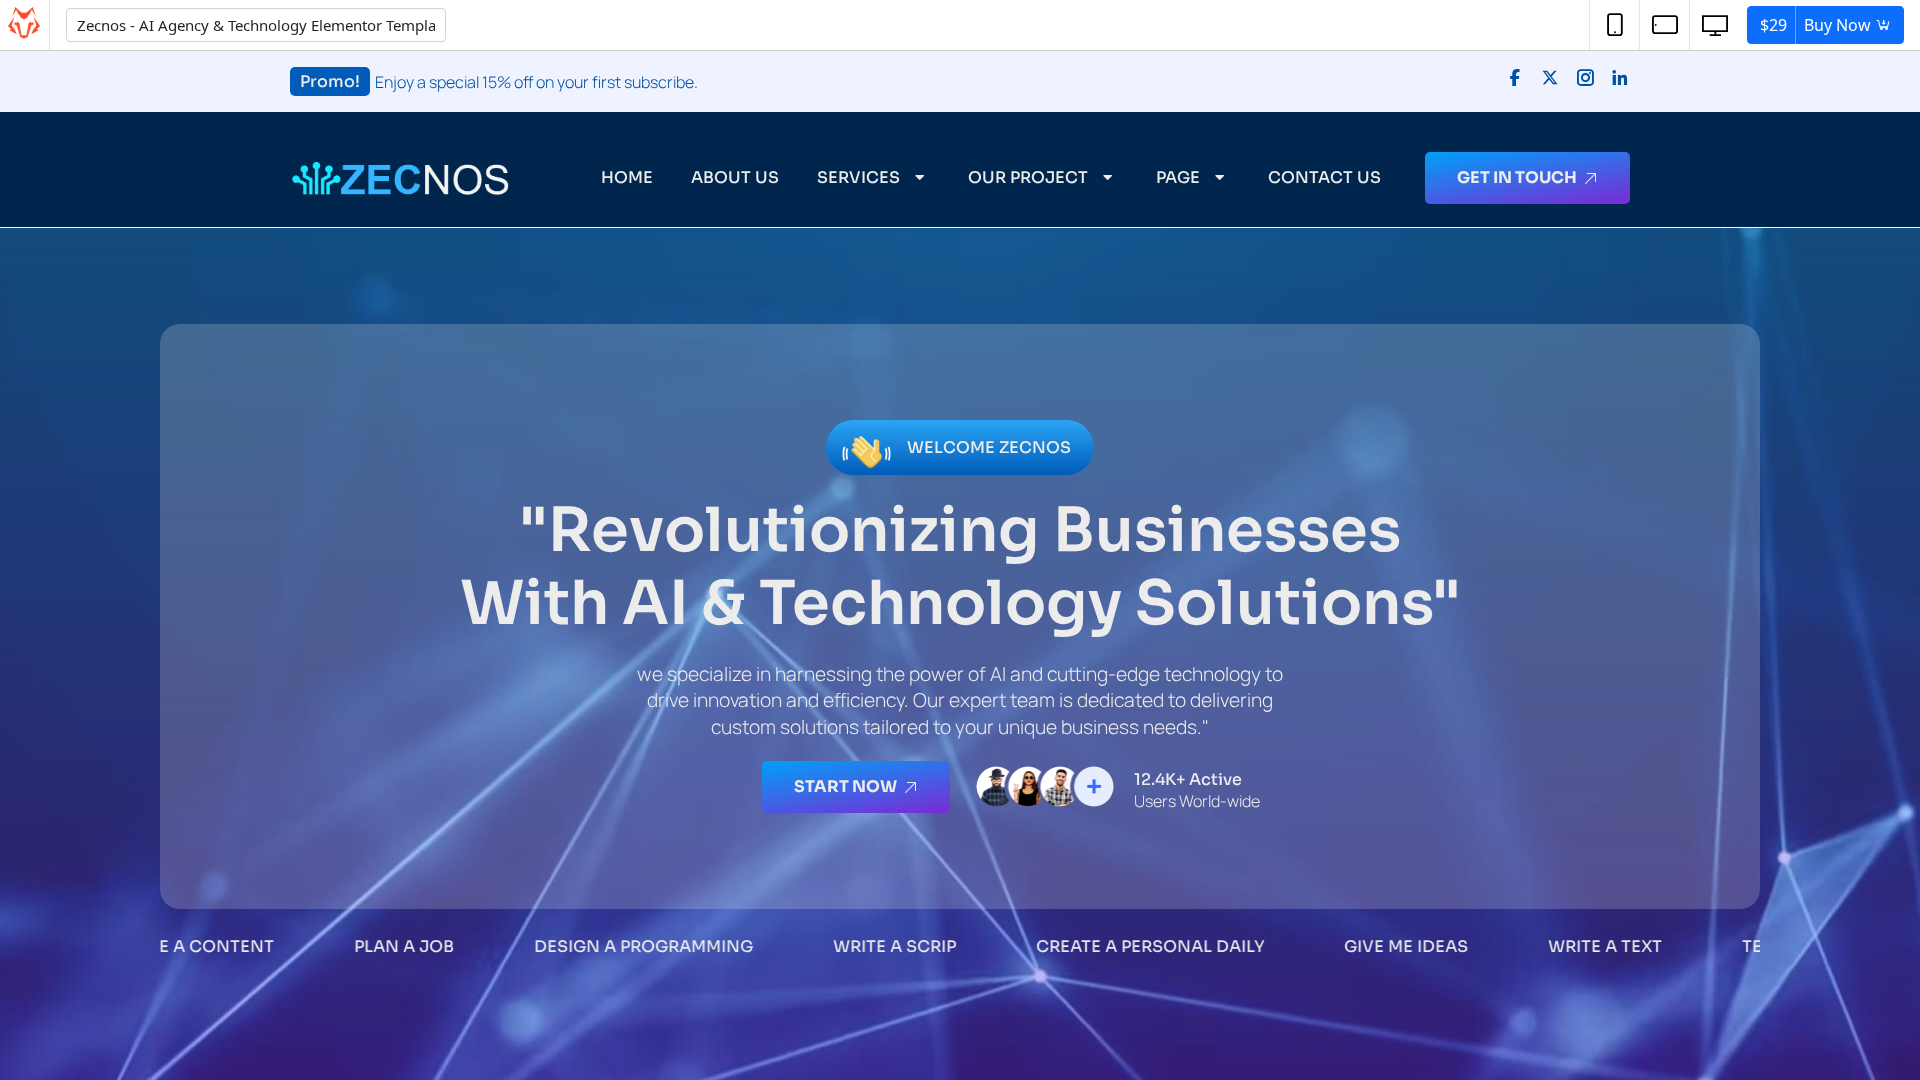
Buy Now (1817, 25)
